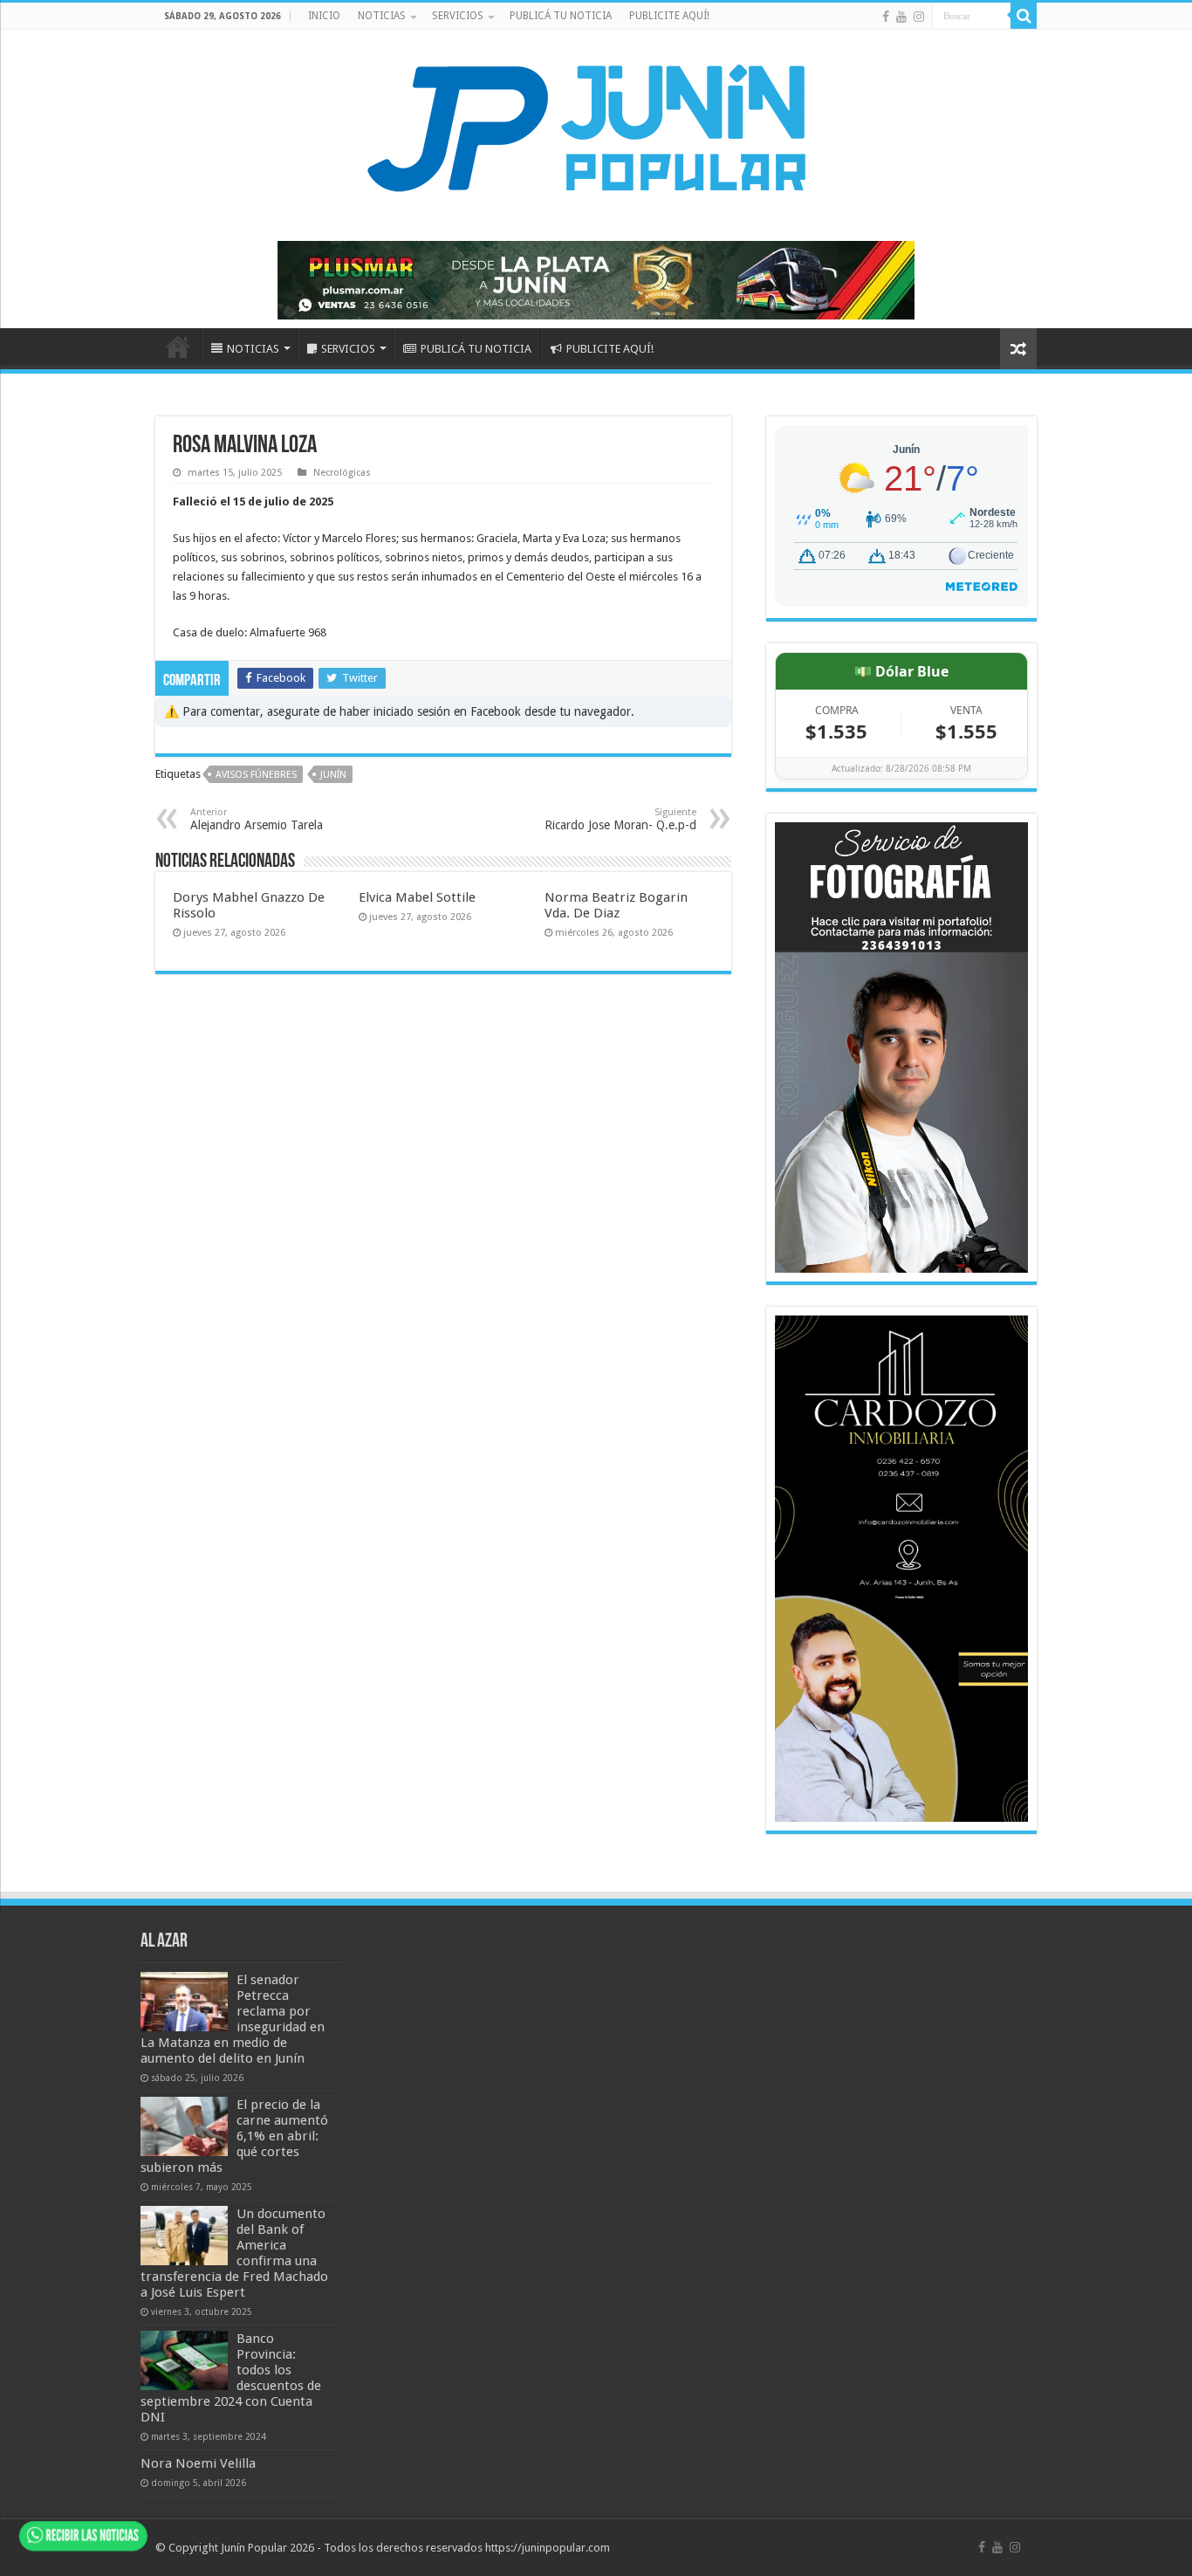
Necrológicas (342, 473)
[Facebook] (886, 17)
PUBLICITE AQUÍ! (669, 16)
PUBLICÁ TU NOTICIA (561, 16)
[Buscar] (1024, 16)
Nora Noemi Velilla (198, 2463)
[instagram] (919, 17)
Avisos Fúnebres (256, 775)
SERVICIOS (458, 16)
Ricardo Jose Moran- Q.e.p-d (620, 819)
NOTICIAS (382, 16)
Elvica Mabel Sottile (417, 897)
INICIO (324, 16)
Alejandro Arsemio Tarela (257, 819)
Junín (333, 775)
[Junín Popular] (596, 127)
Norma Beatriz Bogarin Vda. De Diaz (616, 905)
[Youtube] (901, 17)
